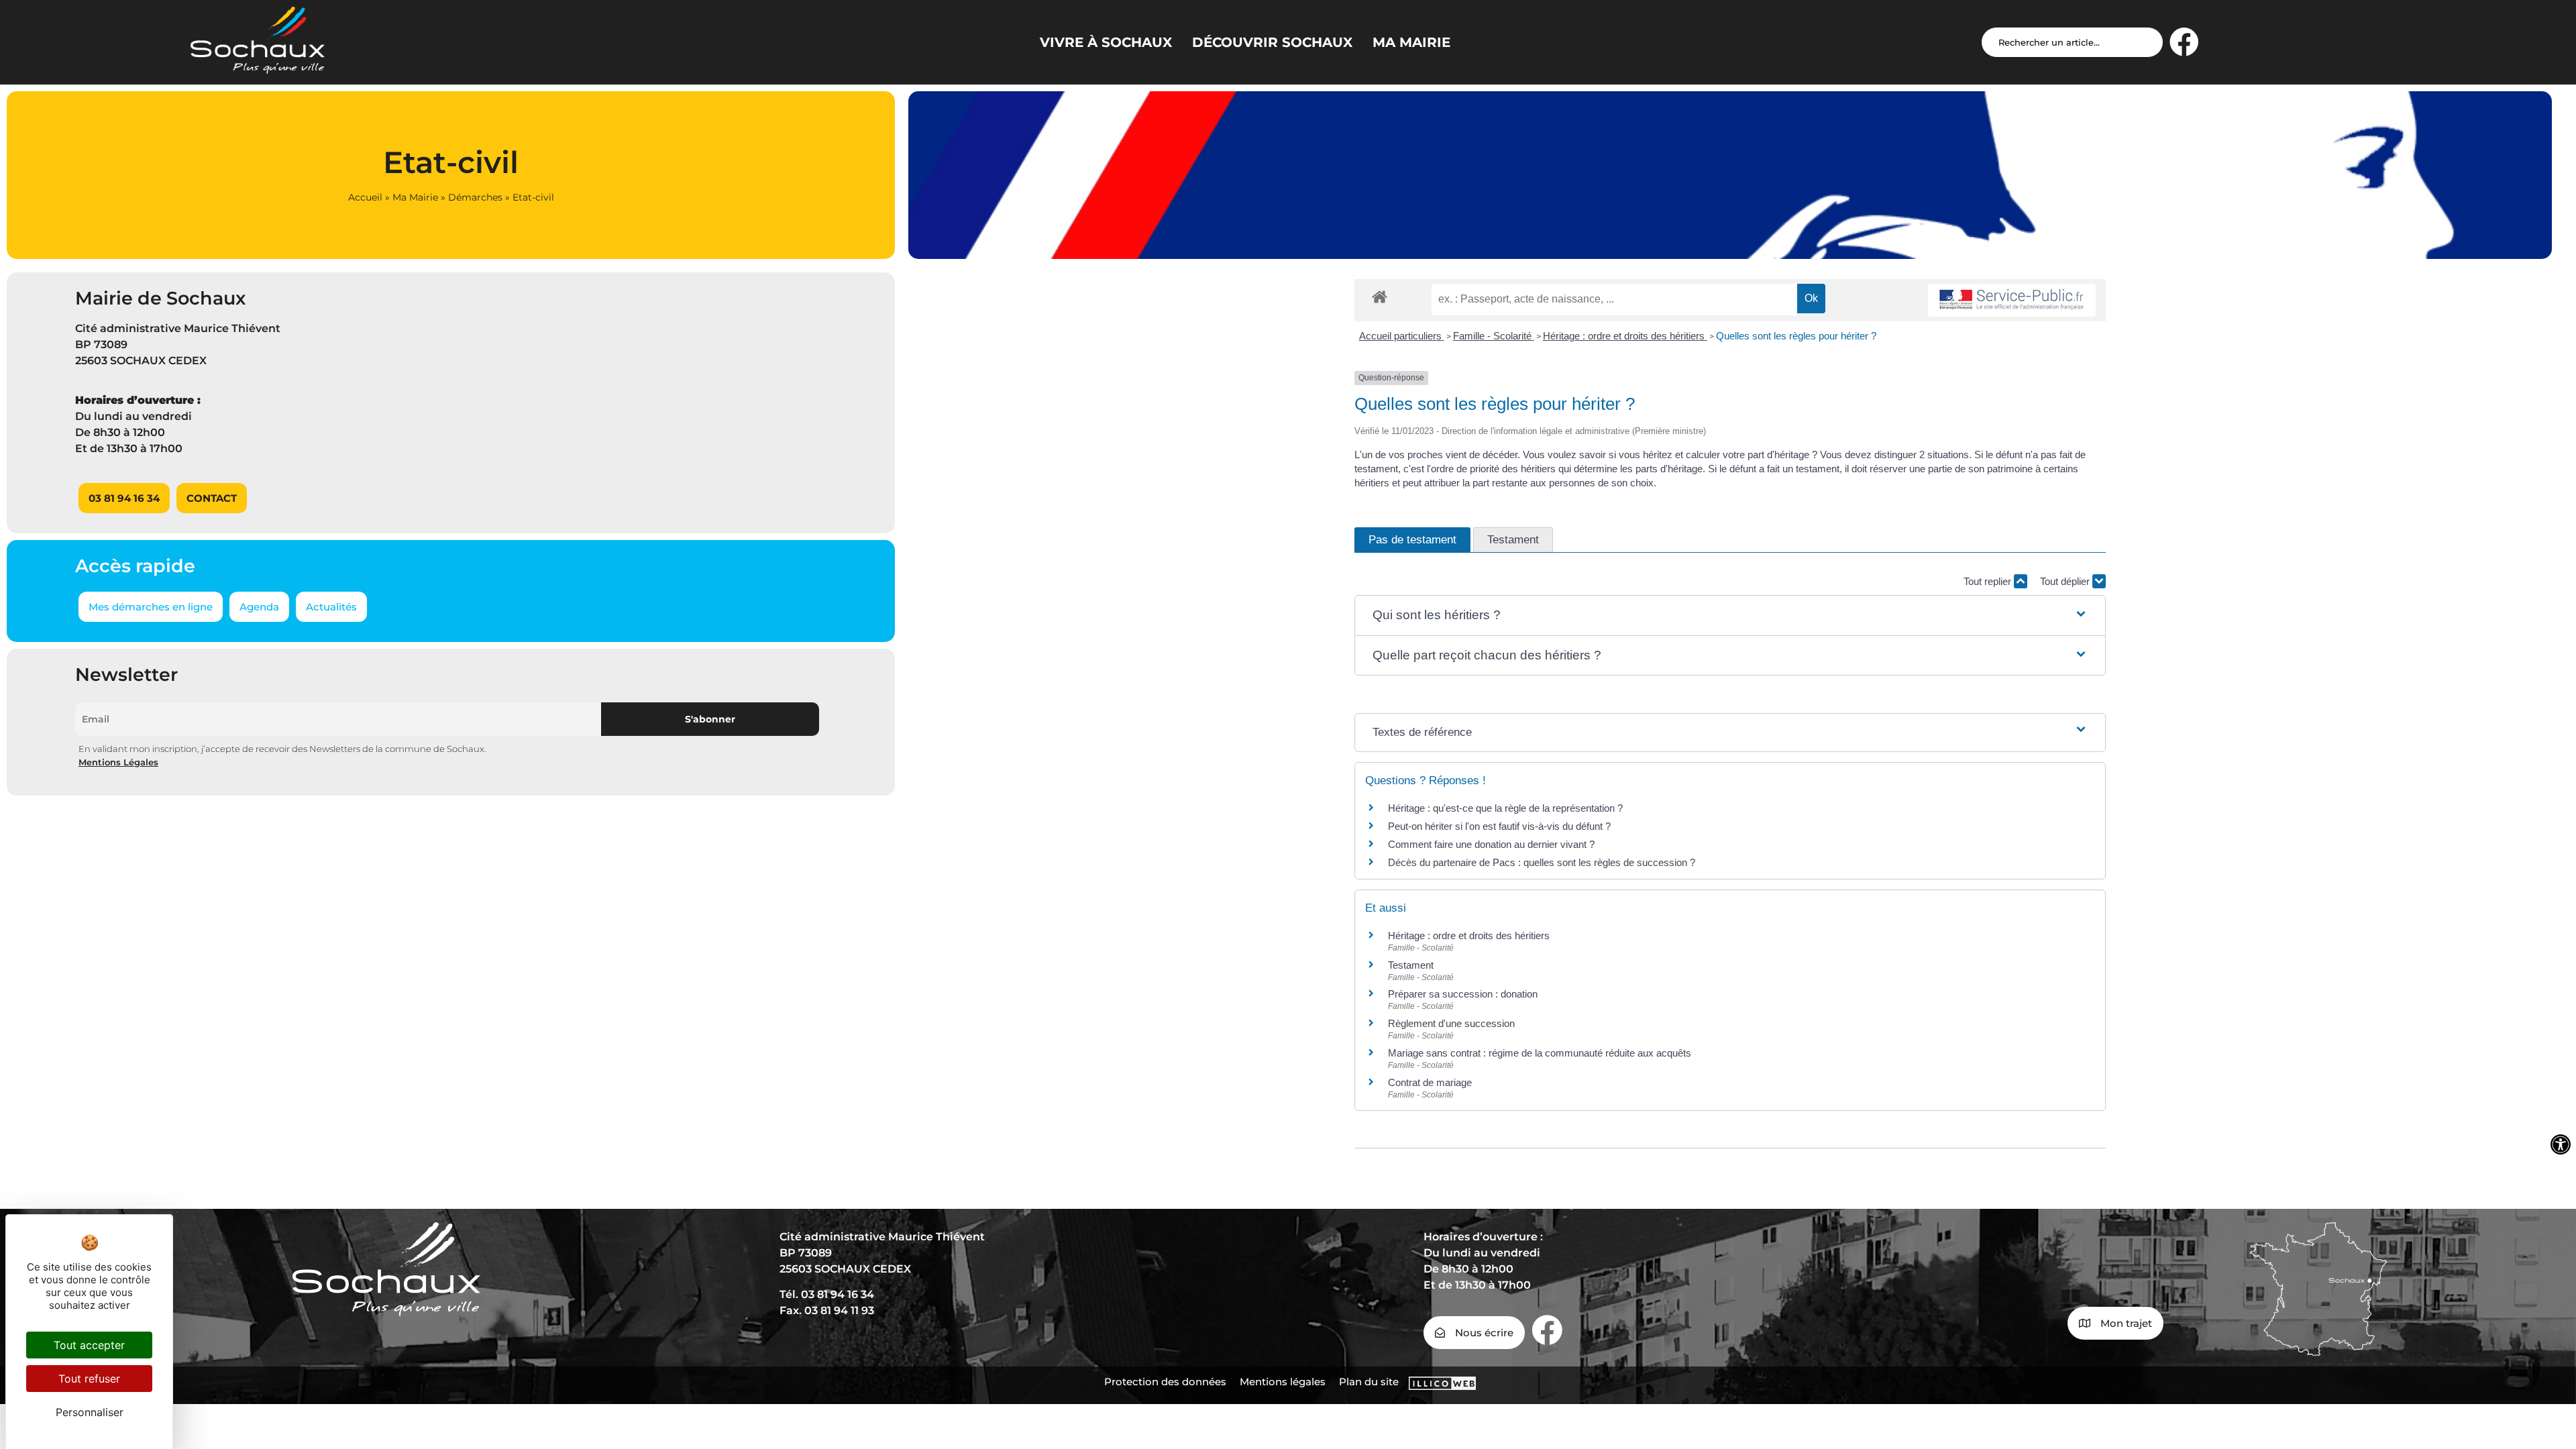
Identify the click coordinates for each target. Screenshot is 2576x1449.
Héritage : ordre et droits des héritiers (1625, 336)
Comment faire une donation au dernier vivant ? (1491, 844)
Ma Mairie (415, 197)
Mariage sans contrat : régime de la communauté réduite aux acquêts (1540, 1053)
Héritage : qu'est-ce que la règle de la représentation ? (1505, 808)
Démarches (475, 197)
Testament (1411, 965)
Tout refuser (89, 1379)
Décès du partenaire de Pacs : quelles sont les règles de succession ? (1542, 862)
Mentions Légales (118, 762)
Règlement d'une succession (1451, 1023)
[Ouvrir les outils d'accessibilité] (2561, 1144)
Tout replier (1989, 581)
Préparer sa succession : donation (1463, 994)
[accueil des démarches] (1380, 296)
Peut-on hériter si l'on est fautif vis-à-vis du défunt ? (1499, 826)
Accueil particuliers (1402, 336)
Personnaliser (90, 1412)
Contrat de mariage (1430, 1082)
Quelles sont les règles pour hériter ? (1796, 336)
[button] (1730, 615)
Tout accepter (89, 1345)
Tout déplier (2066, 581)
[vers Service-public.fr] (2012, 300)
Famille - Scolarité (1494, 336)
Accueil (365, 197)
